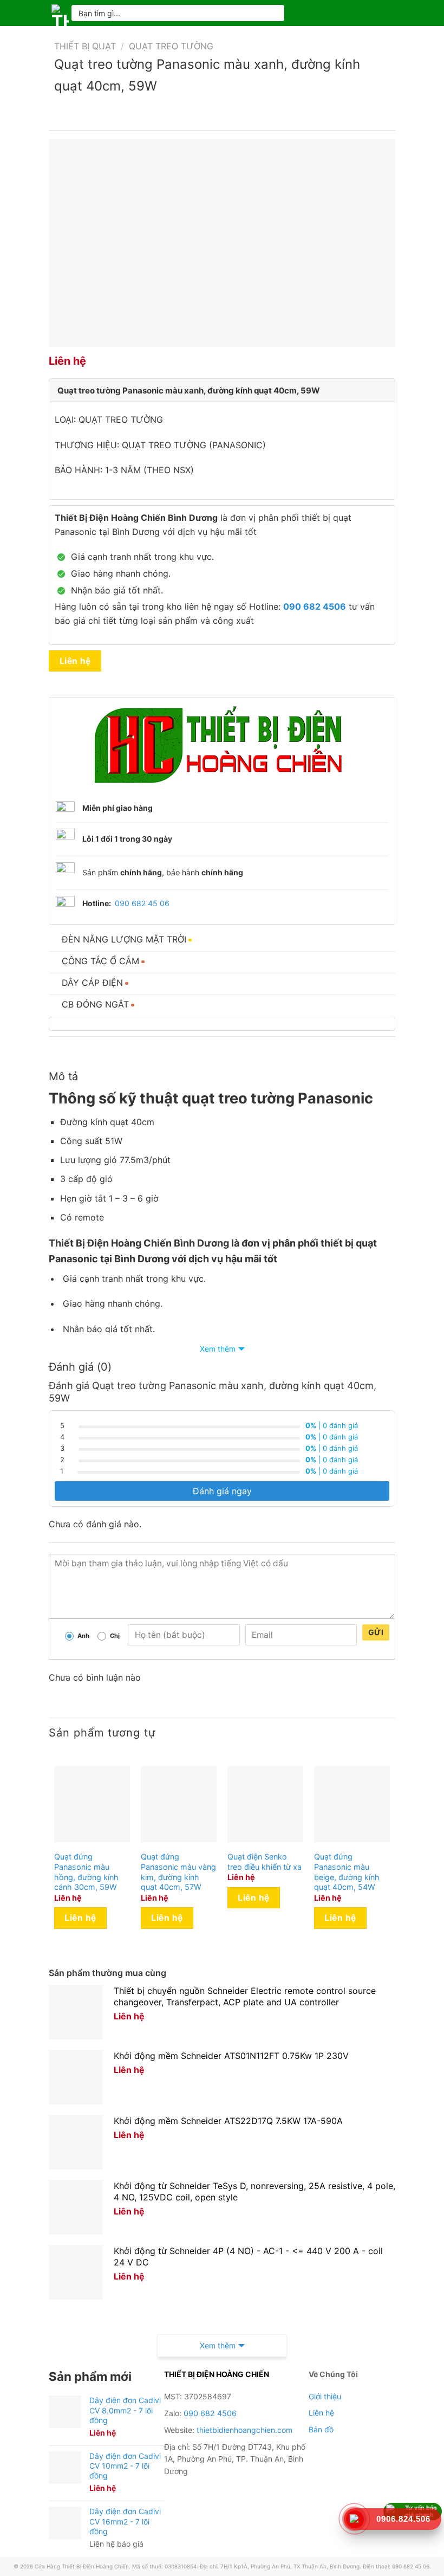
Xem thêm (218, 1349)
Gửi (376, 1632)
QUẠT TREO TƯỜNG (171, 46)
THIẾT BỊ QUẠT (85, 46)
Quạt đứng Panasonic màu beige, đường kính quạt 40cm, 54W (347, 1872)
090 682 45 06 (142, 903)
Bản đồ (321, 2429)
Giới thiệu (325, 2396)
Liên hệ (75, 661)
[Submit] (272, 13)
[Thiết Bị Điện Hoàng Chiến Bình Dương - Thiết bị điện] (60, 13)
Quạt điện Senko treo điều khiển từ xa (265, 1862)
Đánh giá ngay (222, 1491)
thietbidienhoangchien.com (244, 2430)
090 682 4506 (210, 2413)
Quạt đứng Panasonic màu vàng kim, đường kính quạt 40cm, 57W (178, 1872)
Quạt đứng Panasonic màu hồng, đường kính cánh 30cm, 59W (86, 1872)
